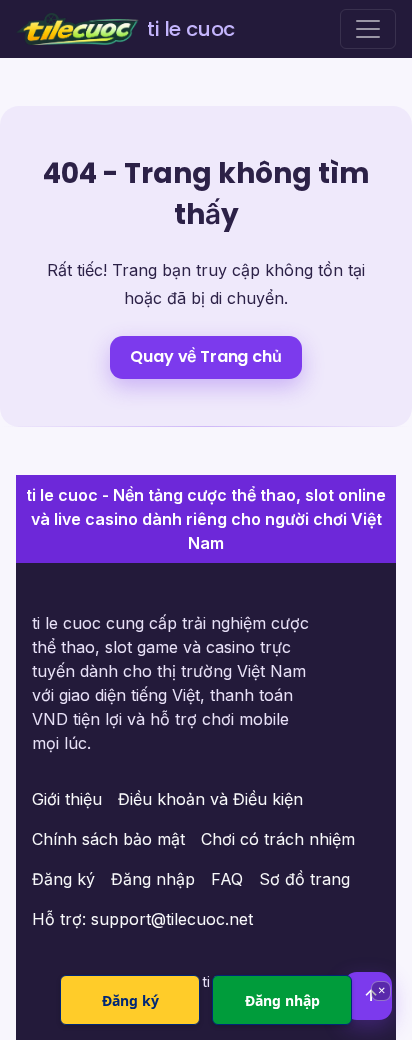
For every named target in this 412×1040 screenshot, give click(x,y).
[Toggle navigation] (368, 29)
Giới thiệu (67, 799)
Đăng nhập (153, 879)
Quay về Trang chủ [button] (205, 356)
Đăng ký (63, 879)
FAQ (227, 879)
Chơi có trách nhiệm (278, 839)
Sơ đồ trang (304, 879)
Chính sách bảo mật (108, 839)
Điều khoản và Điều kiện (210, 799)
